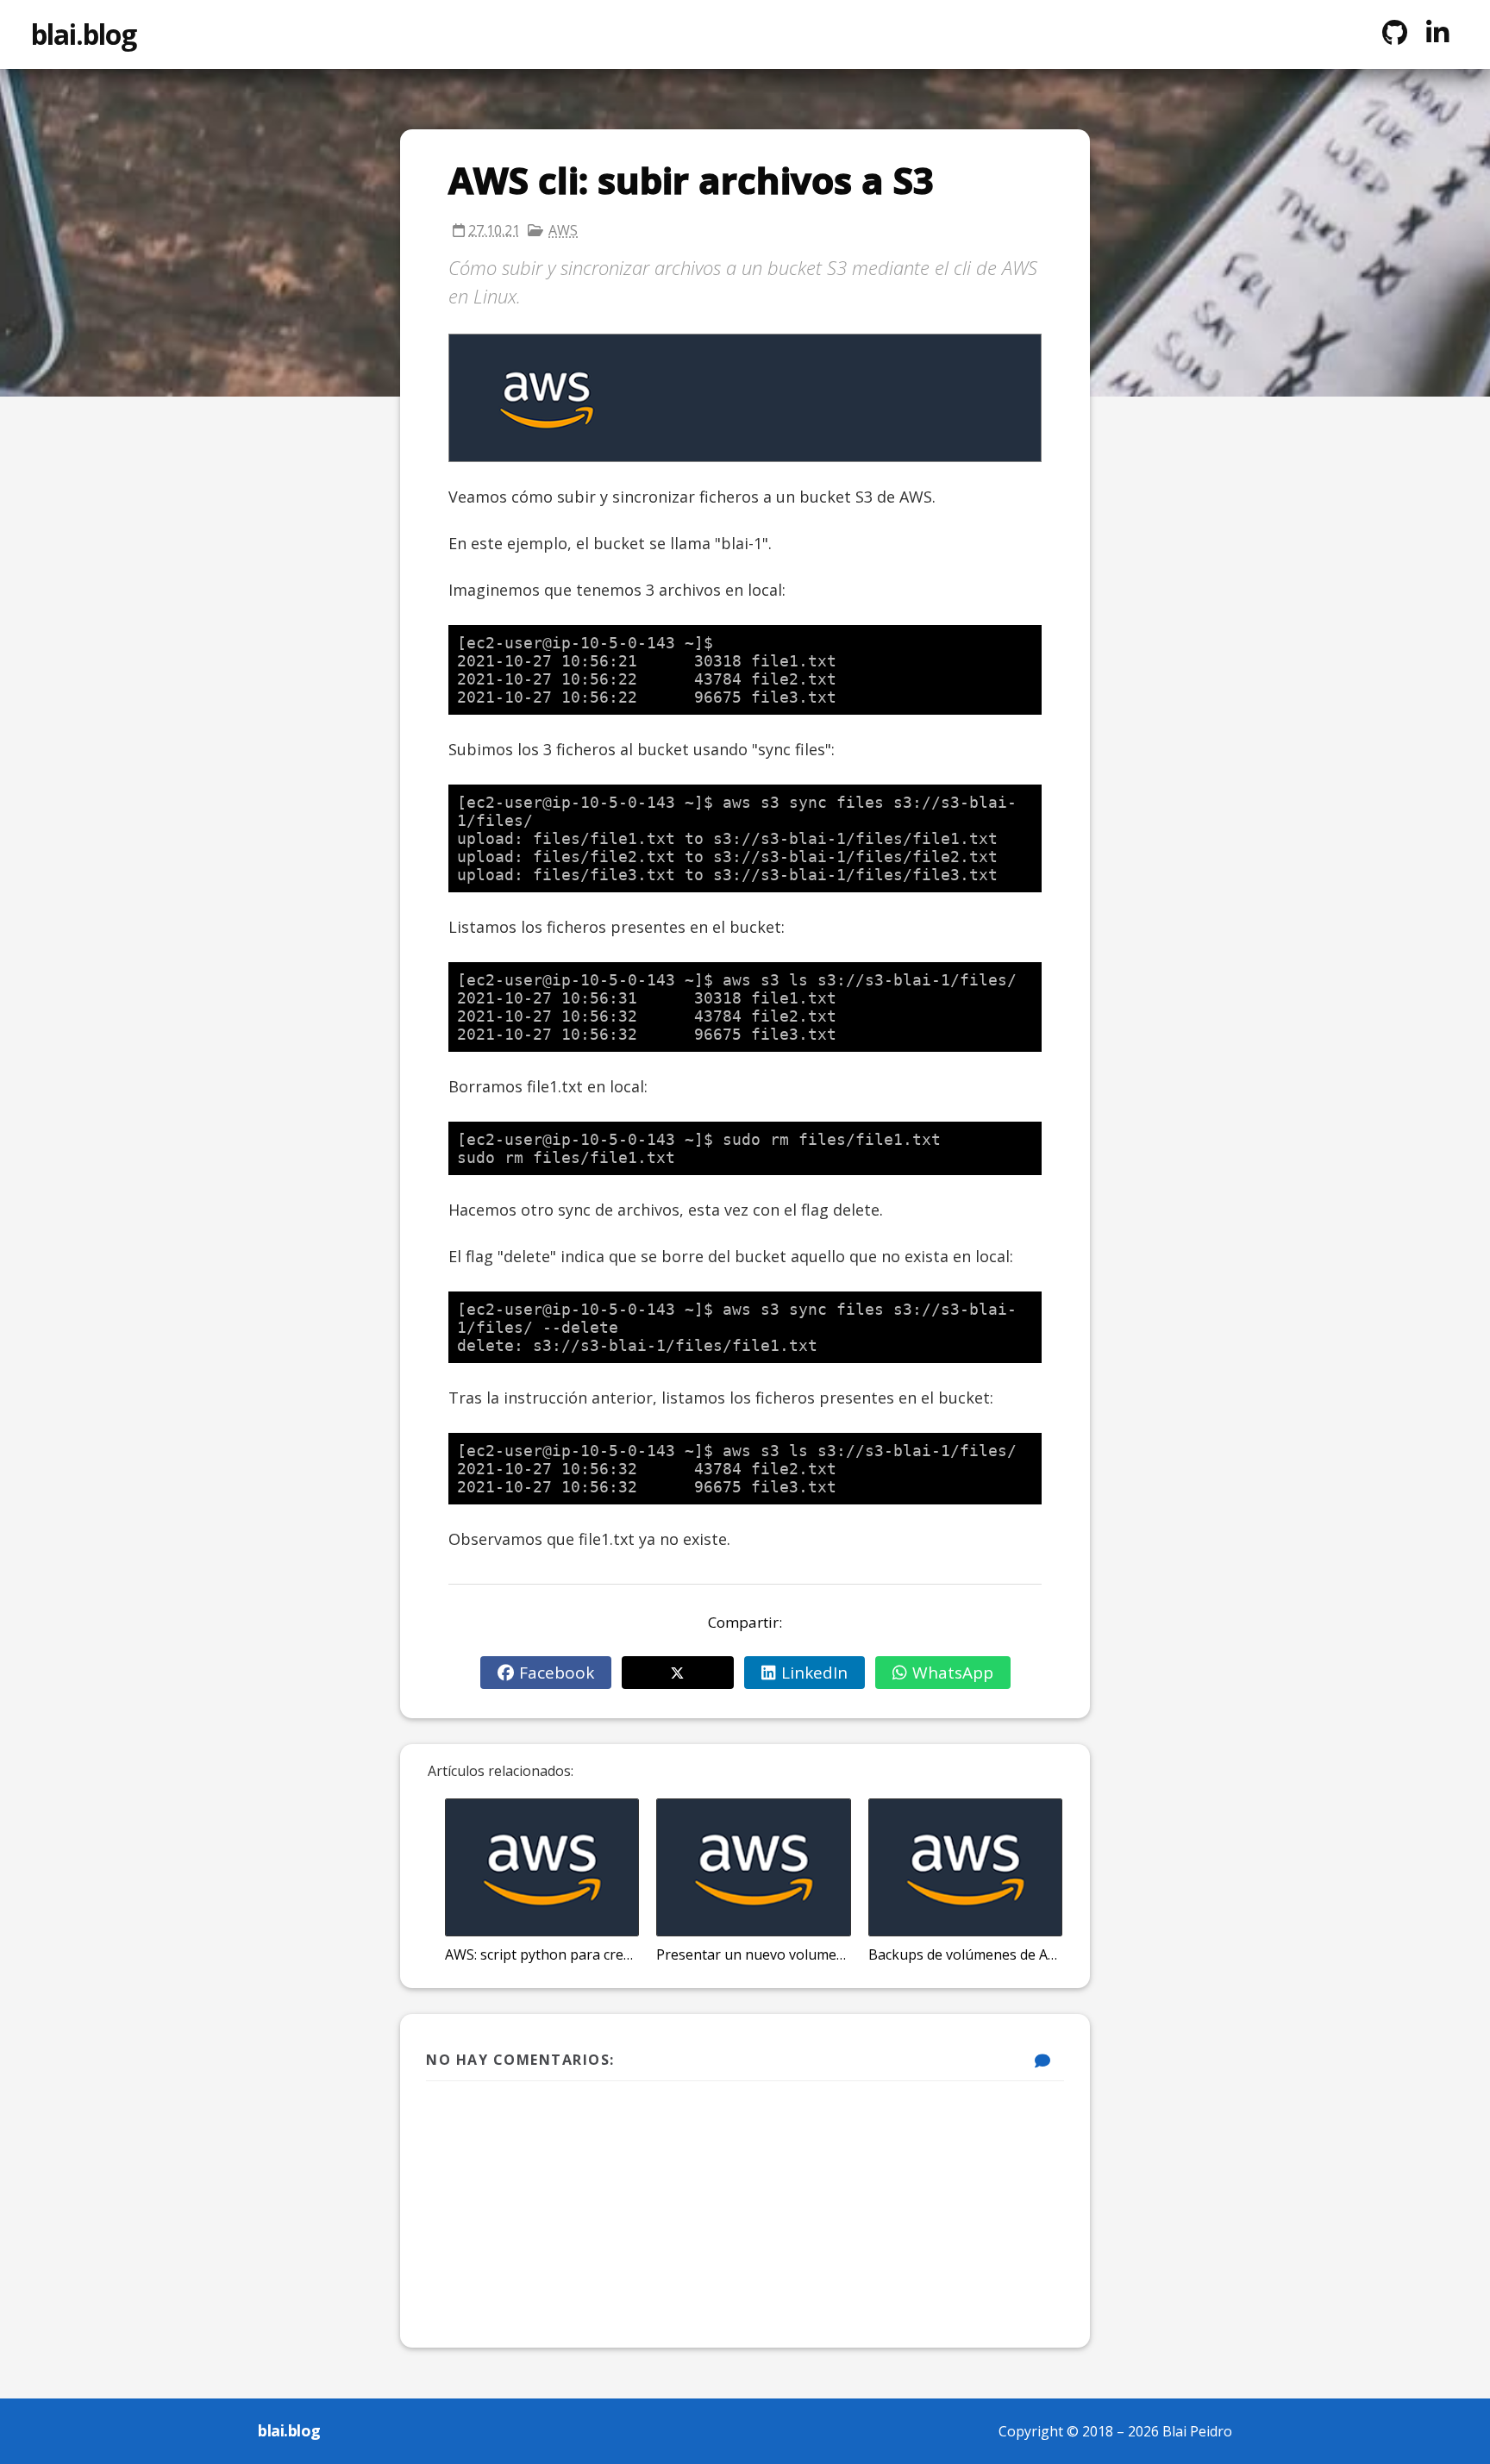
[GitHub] (1394, 33)
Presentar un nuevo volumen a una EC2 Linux (753, 1954)
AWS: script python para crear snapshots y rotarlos (542, 1954)
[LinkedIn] (1437, 33)
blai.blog (84, 34)
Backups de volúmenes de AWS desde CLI (965, 1954)
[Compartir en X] (678, 1673)
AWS (563, 230)
